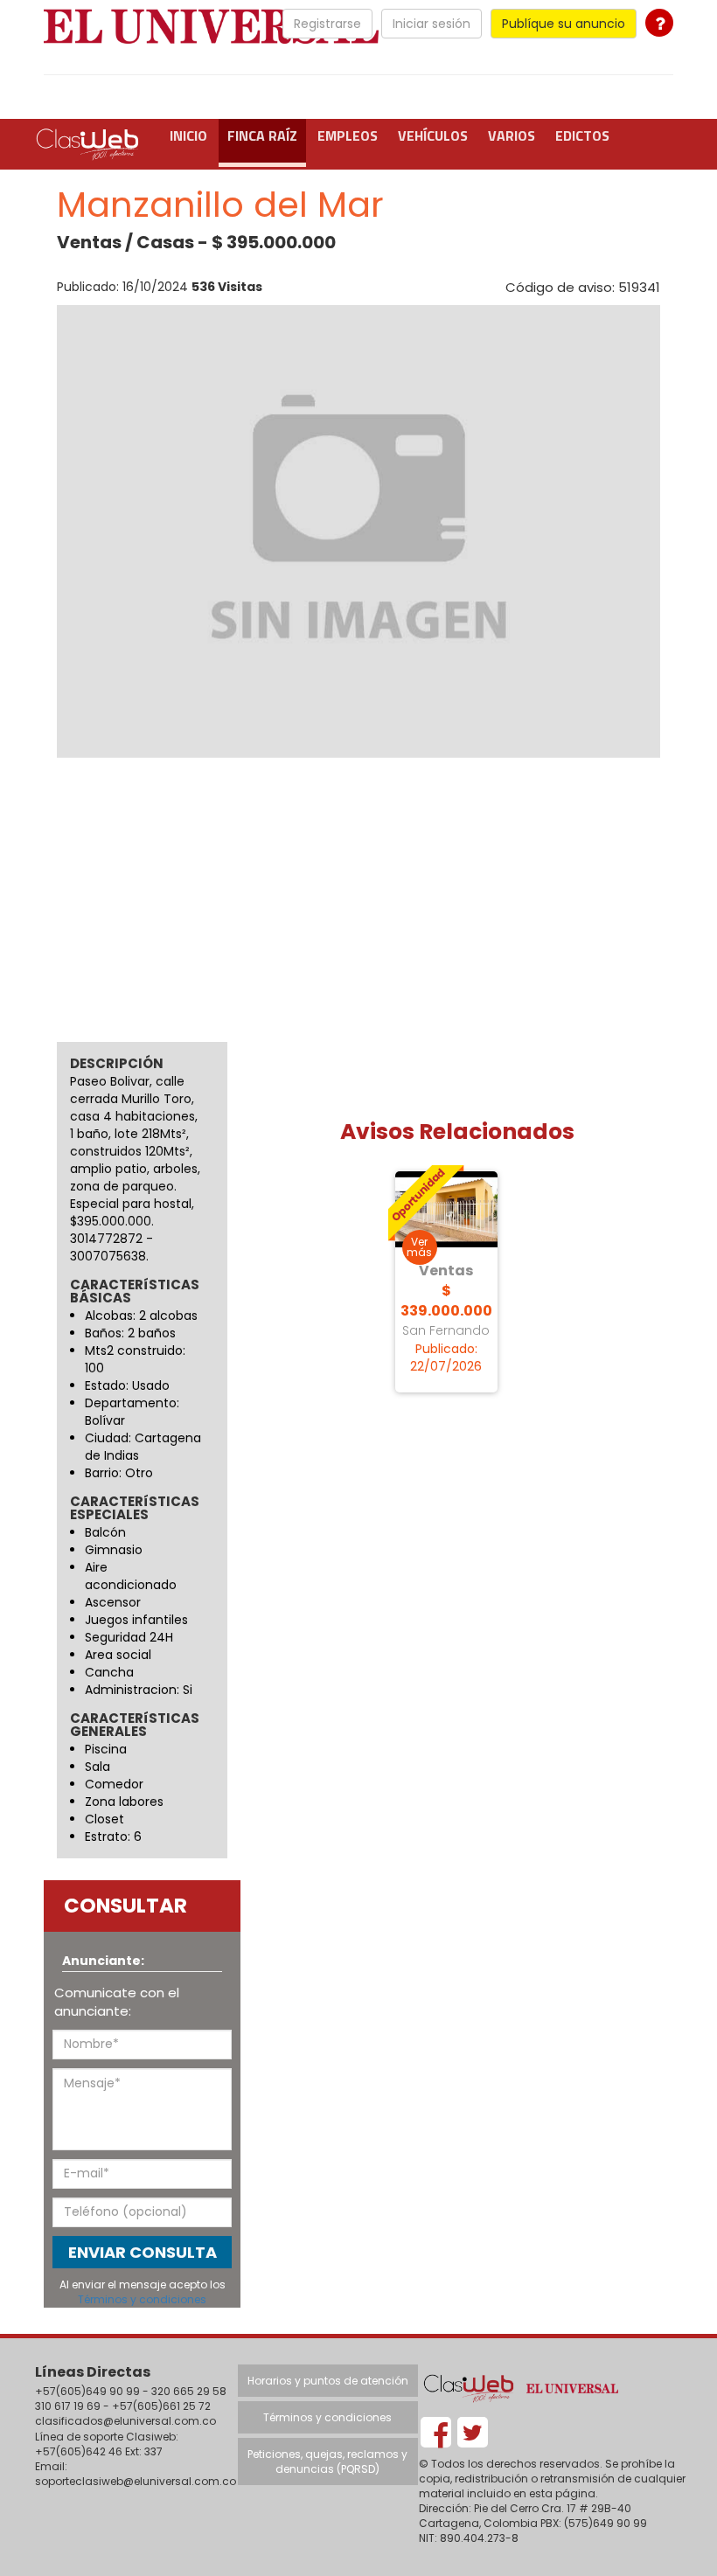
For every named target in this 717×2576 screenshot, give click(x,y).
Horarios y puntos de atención (328, 2381)
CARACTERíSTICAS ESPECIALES (135, 1509)
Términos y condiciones (142, 2299)
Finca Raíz (262, 135)
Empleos (348, 135)
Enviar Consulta (143, 2252)
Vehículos (433, 135)
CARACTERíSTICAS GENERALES (135, 1725)
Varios (512, 135)
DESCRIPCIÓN (117, 1063)
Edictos (582, 135)
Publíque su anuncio (564, 24)
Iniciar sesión (432, 24)
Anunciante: (103, 1961)
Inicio (188, 135)
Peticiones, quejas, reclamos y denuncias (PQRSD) (327, 2461)
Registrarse (327, 24)
